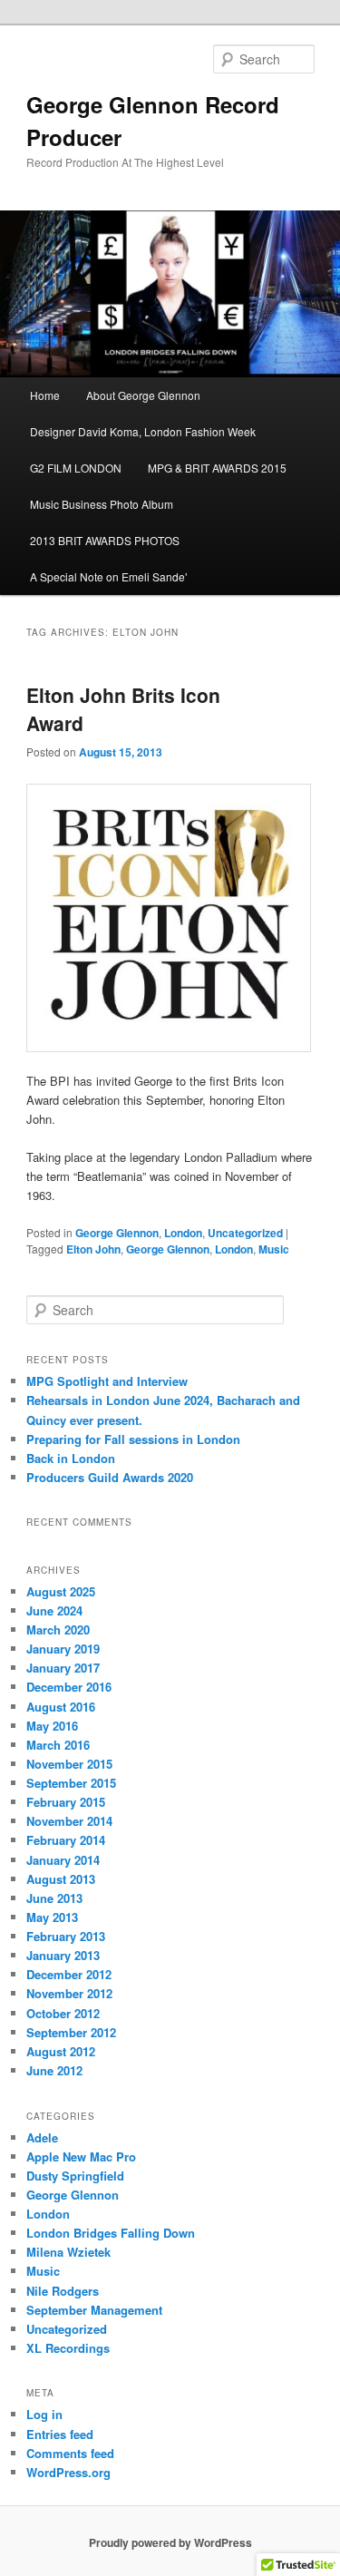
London (183, 1233)
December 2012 (69, 1974)
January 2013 (63, 1955)
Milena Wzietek (68, 2252)
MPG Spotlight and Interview (107, 1381)
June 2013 (54, 1898)
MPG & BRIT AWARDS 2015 (217, 468)
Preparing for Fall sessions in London (133, 1439)
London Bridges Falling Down (111, 2233)
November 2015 (69, 1764)
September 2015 (71, 1783)
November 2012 (69, 1993)
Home (45, 395)
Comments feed (70, 2453)
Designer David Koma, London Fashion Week (143, 431)
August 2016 (61, 1707)
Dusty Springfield (75, 2176)
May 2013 (52, 1917)
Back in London (71, 1458)
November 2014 (69, 1821)
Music (274, 1249)
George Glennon (117, 1233)
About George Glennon (143, 395)
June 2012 (54, 2070)
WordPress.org (68, 2472)
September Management (94, 2310)
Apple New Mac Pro (81, 2156)
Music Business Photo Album (102, 504)
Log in (44, 2414)
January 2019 (63, 1649)
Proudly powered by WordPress (170, 2542)
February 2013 (66, 1936)
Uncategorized (245, 1233)
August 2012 (61, 2051)
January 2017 (63, 1668)
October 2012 (63, 2013)
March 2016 (58, 1745)
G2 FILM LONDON (76, 468)
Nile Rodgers (63, 2291)
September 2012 (71, 2032)
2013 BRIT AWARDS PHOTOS (105, 540)
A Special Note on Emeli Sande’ (109, 576)
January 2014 (63, 1860)
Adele (42, 2137)
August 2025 (61, 1591)
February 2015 (66, 1802)
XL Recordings (68, 2348)
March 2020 (58, 1630)
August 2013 (61, 1879)
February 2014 (66, 1840)
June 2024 (54, 1610)
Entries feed (60, 2434)
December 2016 (69, 1687)
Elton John (93, 1249)
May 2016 (52, 1726)
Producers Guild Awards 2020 (110, 1477)
